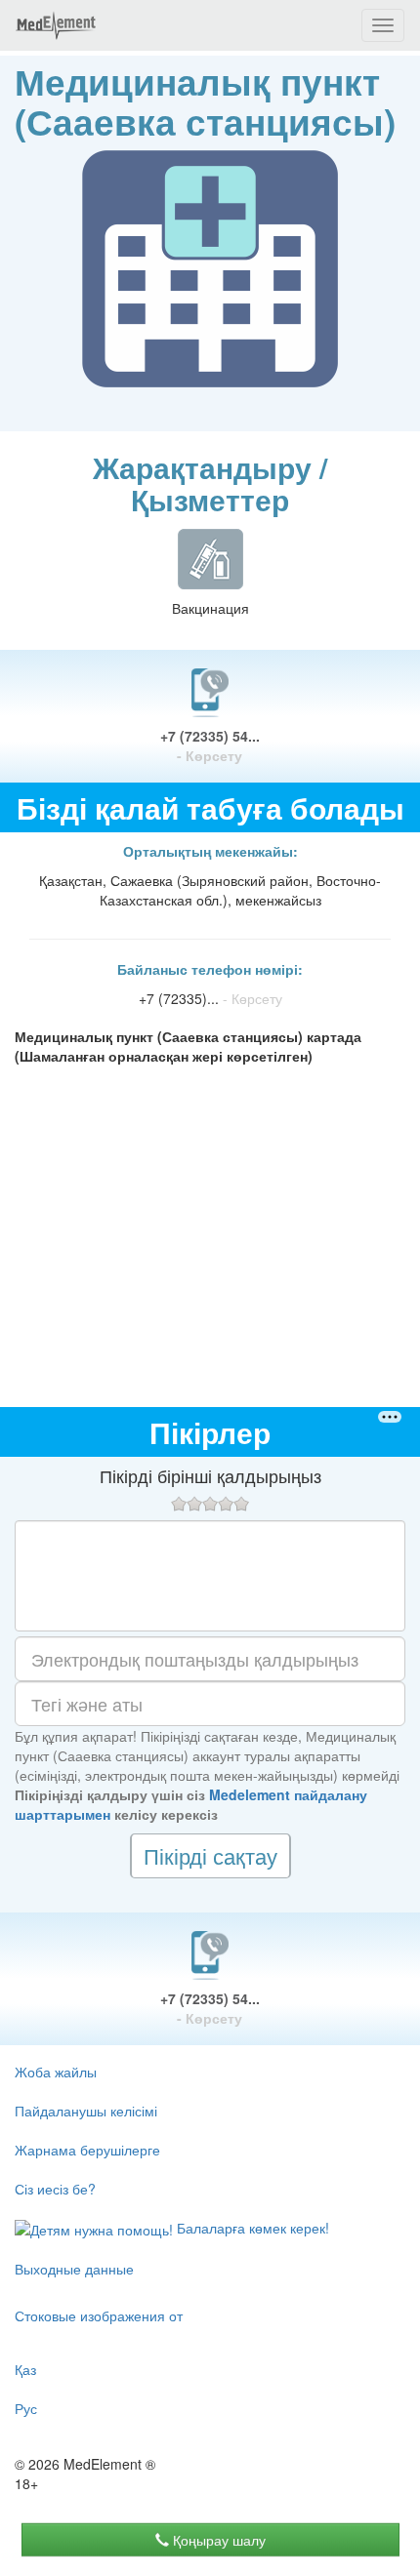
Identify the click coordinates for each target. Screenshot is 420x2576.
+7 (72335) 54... (210, 745)
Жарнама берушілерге (87, 2150)
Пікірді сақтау (210, 1855)
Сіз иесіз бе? (55, 2189)
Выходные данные (74, 2269)
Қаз (25, 2369)
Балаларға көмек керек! (251, 2228)
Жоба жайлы (56, 2072)
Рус (26, 2408)
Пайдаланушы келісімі (86, 2111)
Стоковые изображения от (99, 2315)
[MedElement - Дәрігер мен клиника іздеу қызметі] (56, 25)
